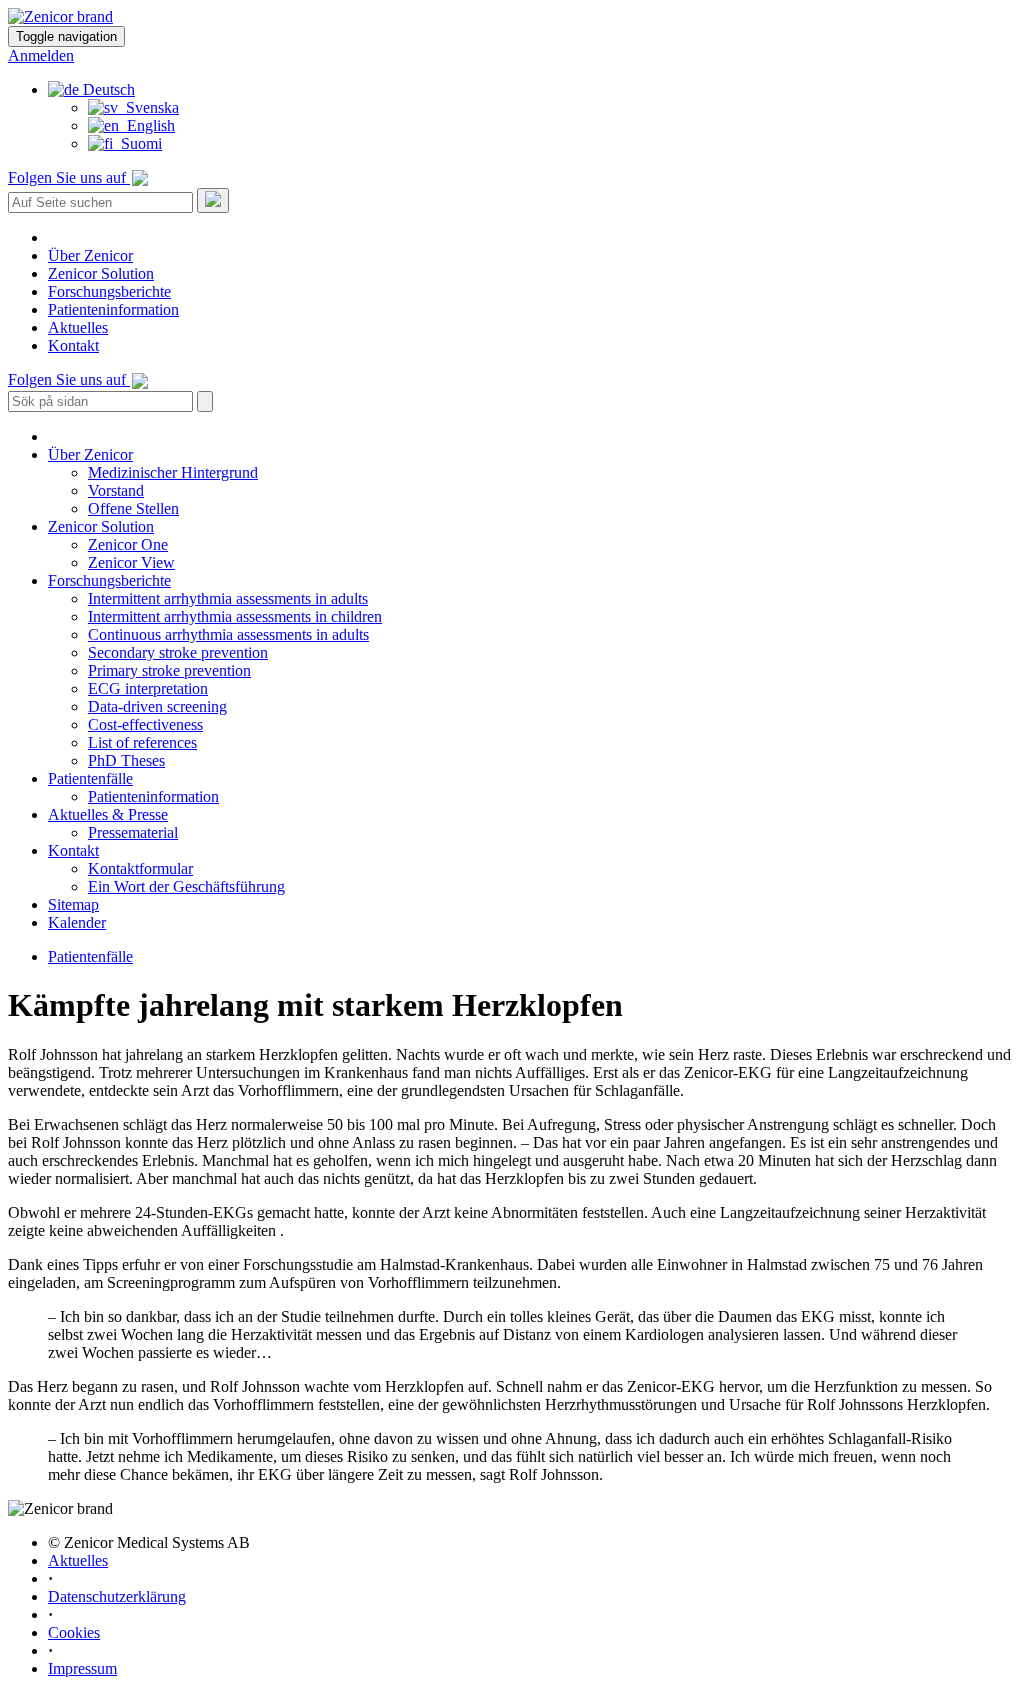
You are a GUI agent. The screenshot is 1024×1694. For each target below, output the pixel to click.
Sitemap (73, 904)
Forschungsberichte (109, 291)
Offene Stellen (133, 508)
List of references (142, 742)
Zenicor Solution (101, 273)
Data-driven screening (157, 706)
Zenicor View (131, 562)
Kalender (77, 922)
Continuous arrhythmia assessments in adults (228, 634)
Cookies (74, 1632)
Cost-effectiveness (145, 724)
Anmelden (41, 55)
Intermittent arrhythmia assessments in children (235, 616)
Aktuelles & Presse (108, 814)
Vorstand (116, 490)
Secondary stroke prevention (178, 652)
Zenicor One (128, 544)
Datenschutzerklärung (117, 1596)
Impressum (82, 1668)
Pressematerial (133, 832)
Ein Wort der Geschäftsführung (186, 886)
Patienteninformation (113, 309)
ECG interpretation (148, 688)
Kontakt (73, 345)
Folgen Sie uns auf (69, 177)
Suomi (137, 143)
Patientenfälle (90, 778)
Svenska (148, 107)
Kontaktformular (140, 868)
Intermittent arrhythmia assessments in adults (228, 598)
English (147, 125)
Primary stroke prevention (169, 670)
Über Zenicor (90, 255)
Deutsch (107, 89)
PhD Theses (126, 760)
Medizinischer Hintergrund (173, 472)
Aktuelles (78, 327)
